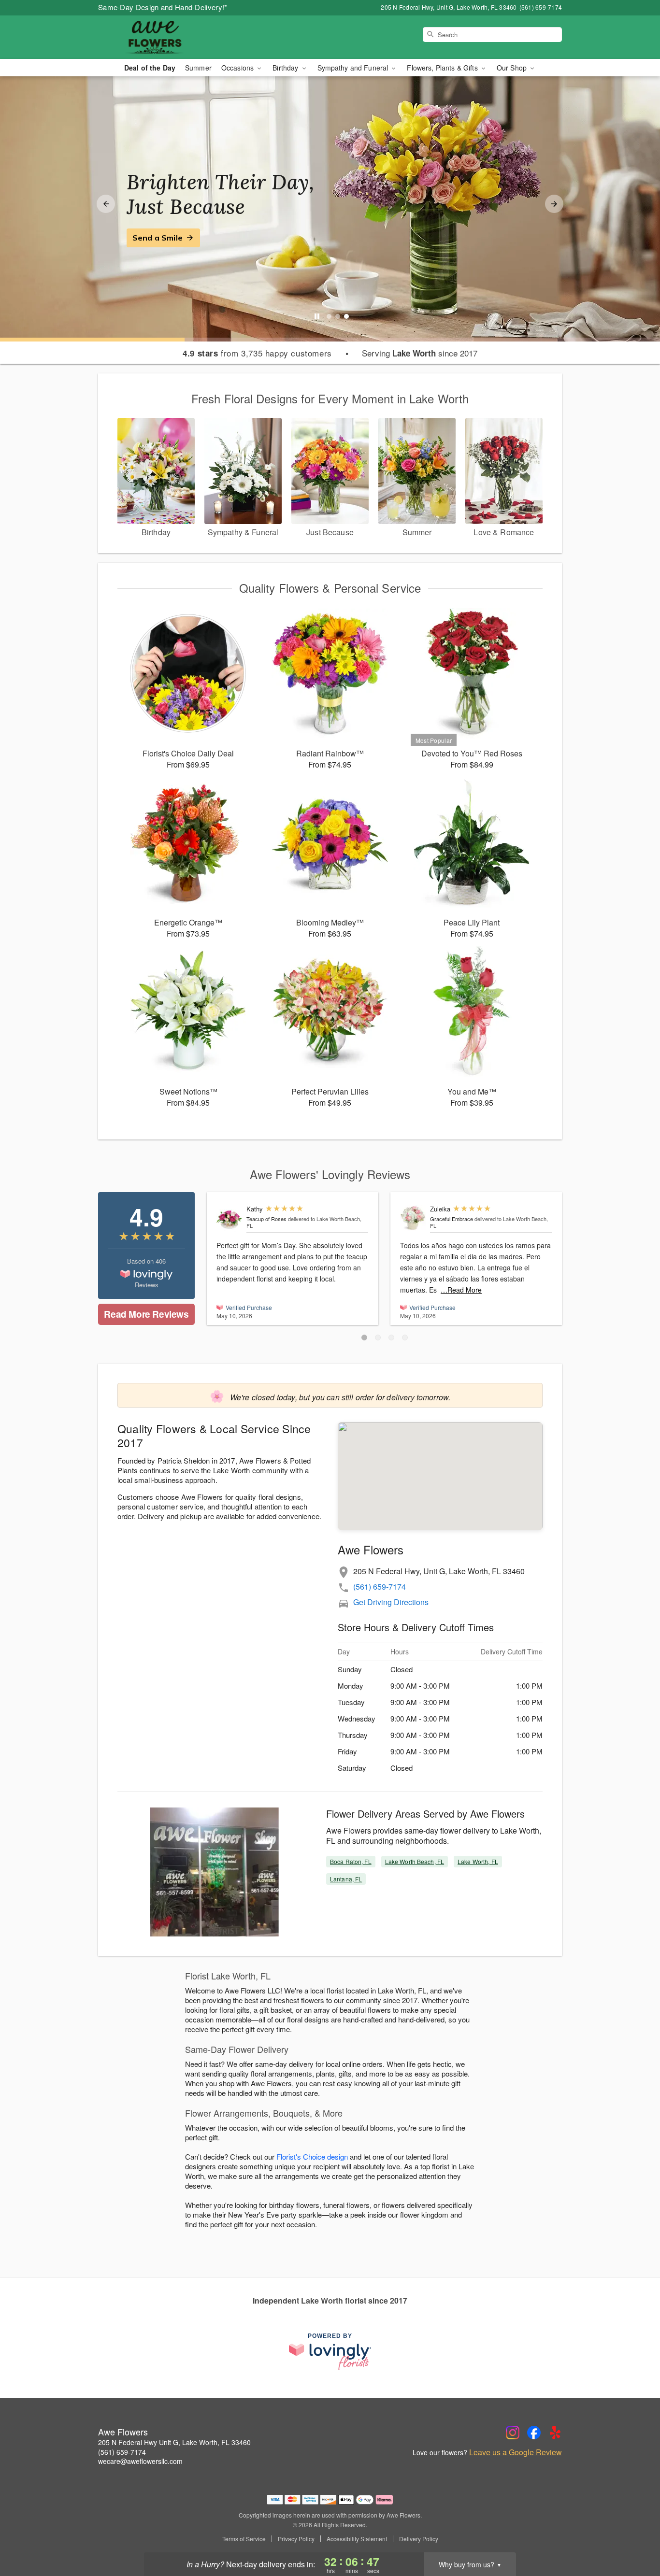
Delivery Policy (419, 2539)
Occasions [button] (238, 68)
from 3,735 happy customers (257, 353)
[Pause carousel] (317, 316)
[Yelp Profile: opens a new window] (555, 2433)
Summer (198, 68)
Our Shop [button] (513, 68)
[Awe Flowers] (168, 37)
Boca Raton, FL (351, 1861)
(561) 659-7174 (380, 1587)
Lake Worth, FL (478, 1861)
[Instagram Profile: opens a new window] (513, 2433)
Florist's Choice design (312, 2156)
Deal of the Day (150, 68)
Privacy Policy (296, 2539)
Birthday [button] (286, 68)
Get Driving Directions (391, 1602)
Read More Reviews (146, 1314)
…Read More (461, 1290)
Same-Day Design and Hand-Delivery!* (163, 7)
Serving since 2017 (420, 353)
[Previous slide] (106, 204)
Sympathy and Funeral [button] (354, 68)
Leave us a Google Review (516, 2452)
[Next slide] (554, 204)
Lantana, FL (346, 1879)
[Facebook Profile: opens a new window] (534, 2433)
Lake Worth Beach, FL (415, 1861)
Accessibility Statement (357, 2539)
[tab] (329, 316)
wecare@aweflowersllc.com (140, 2461)
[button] (364, 1338)
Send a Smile (158, 238)
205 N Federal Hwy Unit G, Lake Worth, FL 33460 (174, 2442)
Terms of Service (244, 2539)
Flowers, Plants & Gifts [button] (443, 68)
